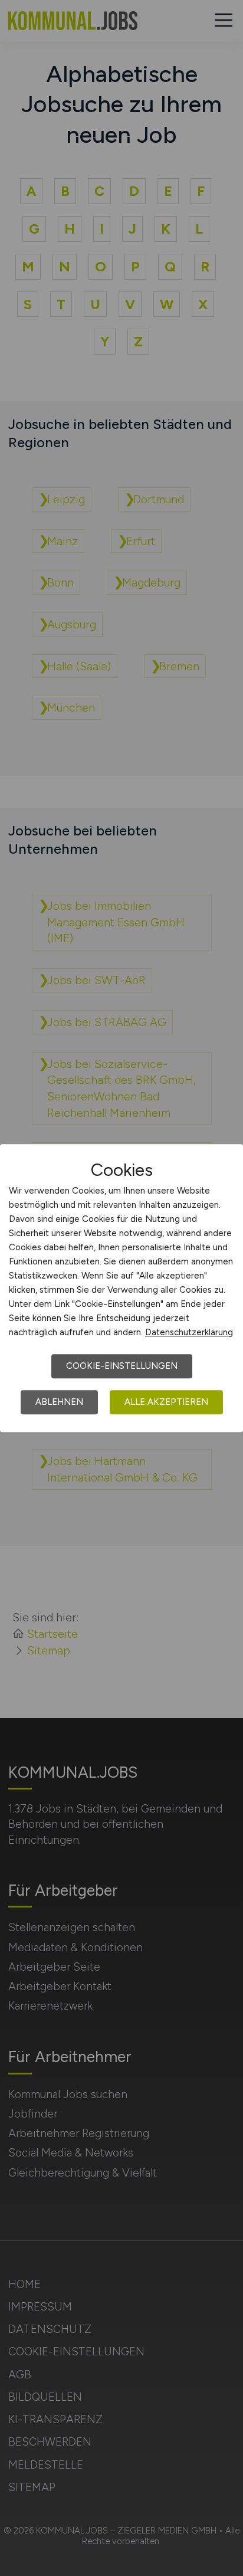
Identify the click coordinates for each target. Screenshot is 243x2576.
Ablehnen (59, 1402)
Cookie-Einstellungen (122, 1366)
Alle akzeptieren (166, 1402)
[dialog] (121, 1288)
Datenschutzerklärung (189, 1332)
